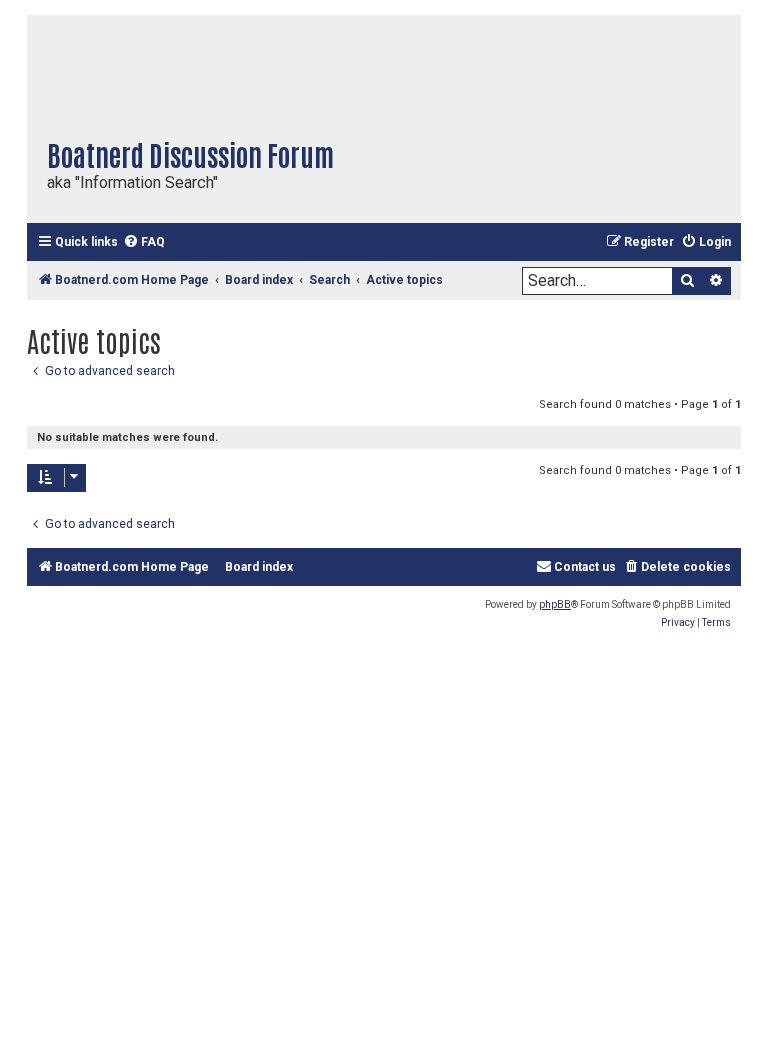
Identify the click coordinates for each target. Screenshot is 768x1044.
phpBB (555, 604)
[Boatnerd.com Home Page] (247, 70)
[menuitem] (144, 242)
